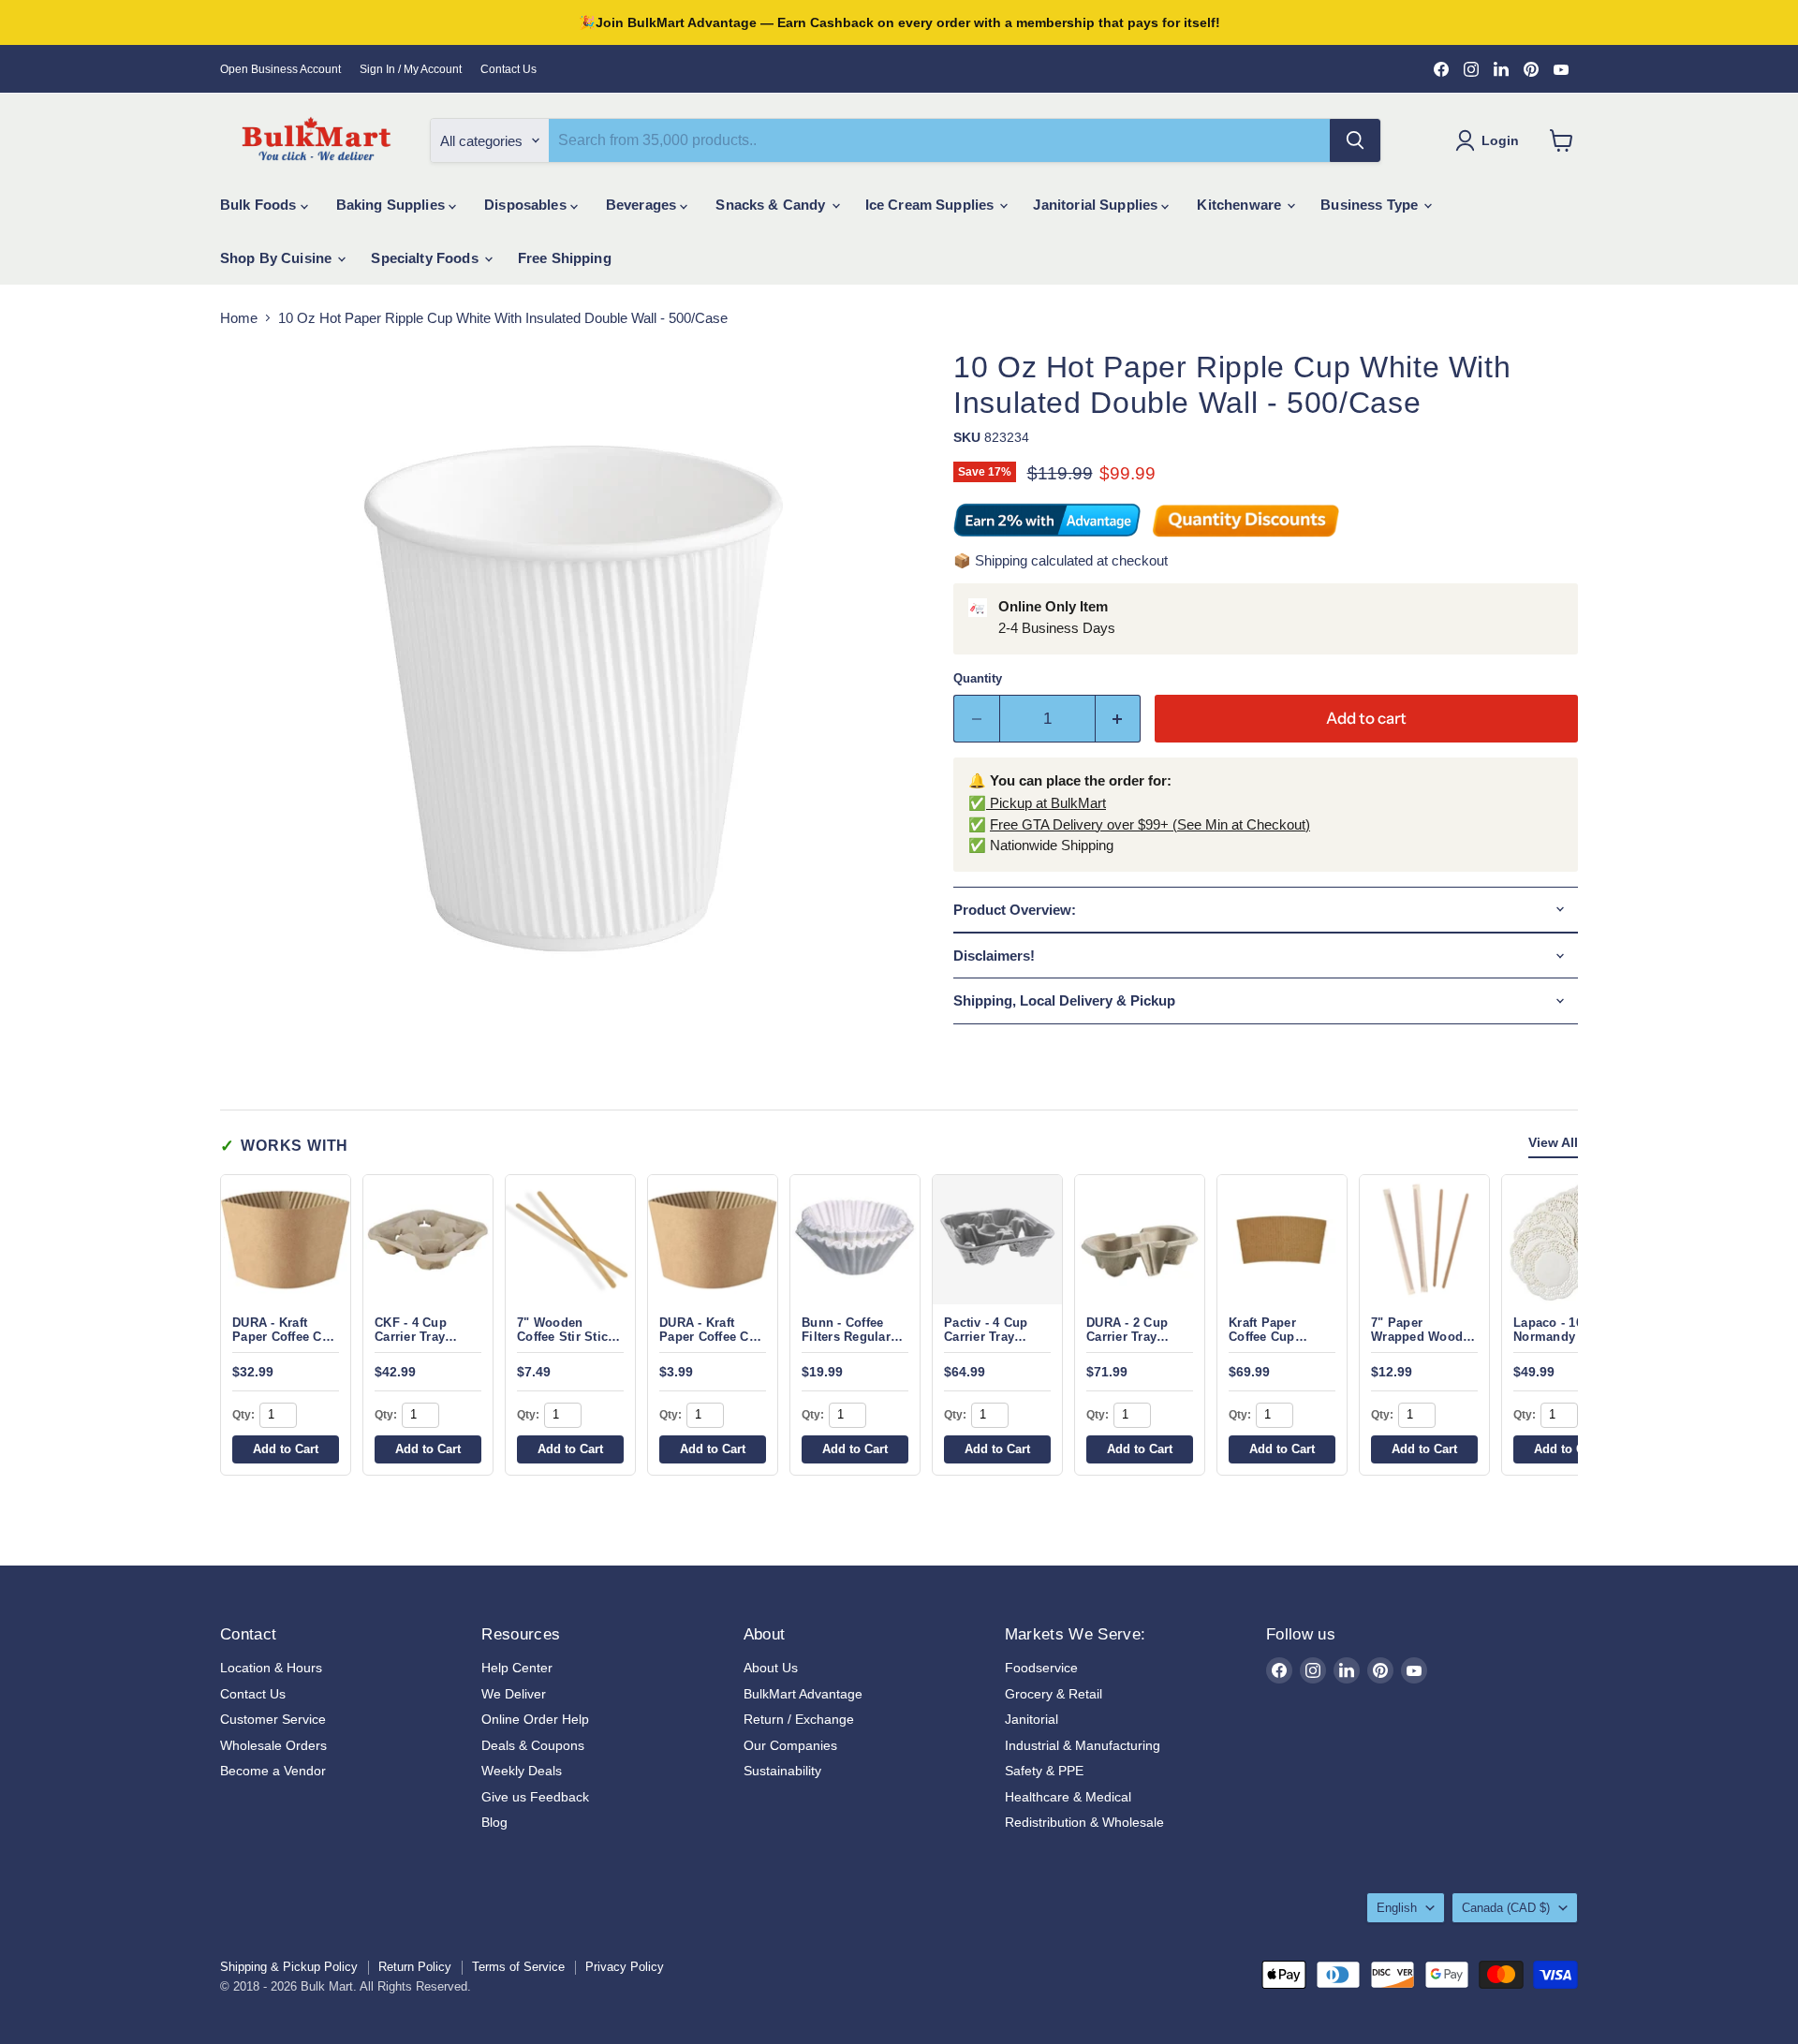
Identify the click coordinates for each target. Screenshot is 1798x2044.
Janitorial (1032, 1719)
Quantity (978, 678)
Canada (1506, 1908)
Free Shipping (565, 258)
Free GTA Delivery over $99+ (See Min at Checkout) (1150, 824)
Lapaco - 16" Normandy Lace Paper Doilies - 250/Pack (1560, 1344)
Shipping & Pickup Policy (289, 1967)
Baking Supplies (392, 205)
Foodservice (1041, 1668)
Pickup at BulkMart (1046, 803)
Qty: (243, 1415)
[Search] (1355, 140)
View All (1553, 1143)
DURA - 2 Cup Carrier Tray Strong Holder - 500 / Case (1133, 1344)
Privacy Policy (625, 1967)
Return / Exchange (799, 1719)
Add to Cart (286, 1449)
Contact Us (508, 69)
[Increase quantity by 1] (1119, 719)
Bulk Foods (260, 205)
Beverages (643, 205)
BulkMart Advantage (803, 1694)
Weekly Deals (522, 1771)
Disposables (527, 205)
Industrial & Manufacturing (1083, 1745)
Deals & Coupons (533, 1745)
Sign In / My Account (411, 69)
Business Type (1371, 205)
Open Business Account (280, 69)
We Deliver (514, 1694)
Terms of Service (518, 1967)
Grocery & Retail (1054, 1694)
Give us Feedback (535, 1797)
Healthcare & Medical (1068, 1797)
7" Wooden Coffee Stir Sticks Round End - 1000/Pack (569, 1344)
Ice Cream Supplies (932, 205)
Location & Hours (271, 1668)
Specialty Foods (426, 258)
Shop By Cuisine (278, 258)
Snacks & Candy (772, 205)
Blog (494, 1822)
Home (239, 318)
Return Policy (415, 1967)
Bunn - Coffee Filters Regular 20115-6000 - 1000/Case (846, 1344)
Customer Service (273, 1719)
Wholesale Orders (273, 1745)
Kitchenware (1241, 205)
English (1397, 1908)
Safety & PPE (1044, 1771)
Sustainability (782, 1771)
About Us (771, 1668)
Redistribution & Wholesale (1084, 1822)
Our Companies (790, 1745)
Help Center (517, 1668)
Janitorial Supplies (1097, 205)
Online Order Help (535, 1719)
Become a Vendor (273, 1771)
